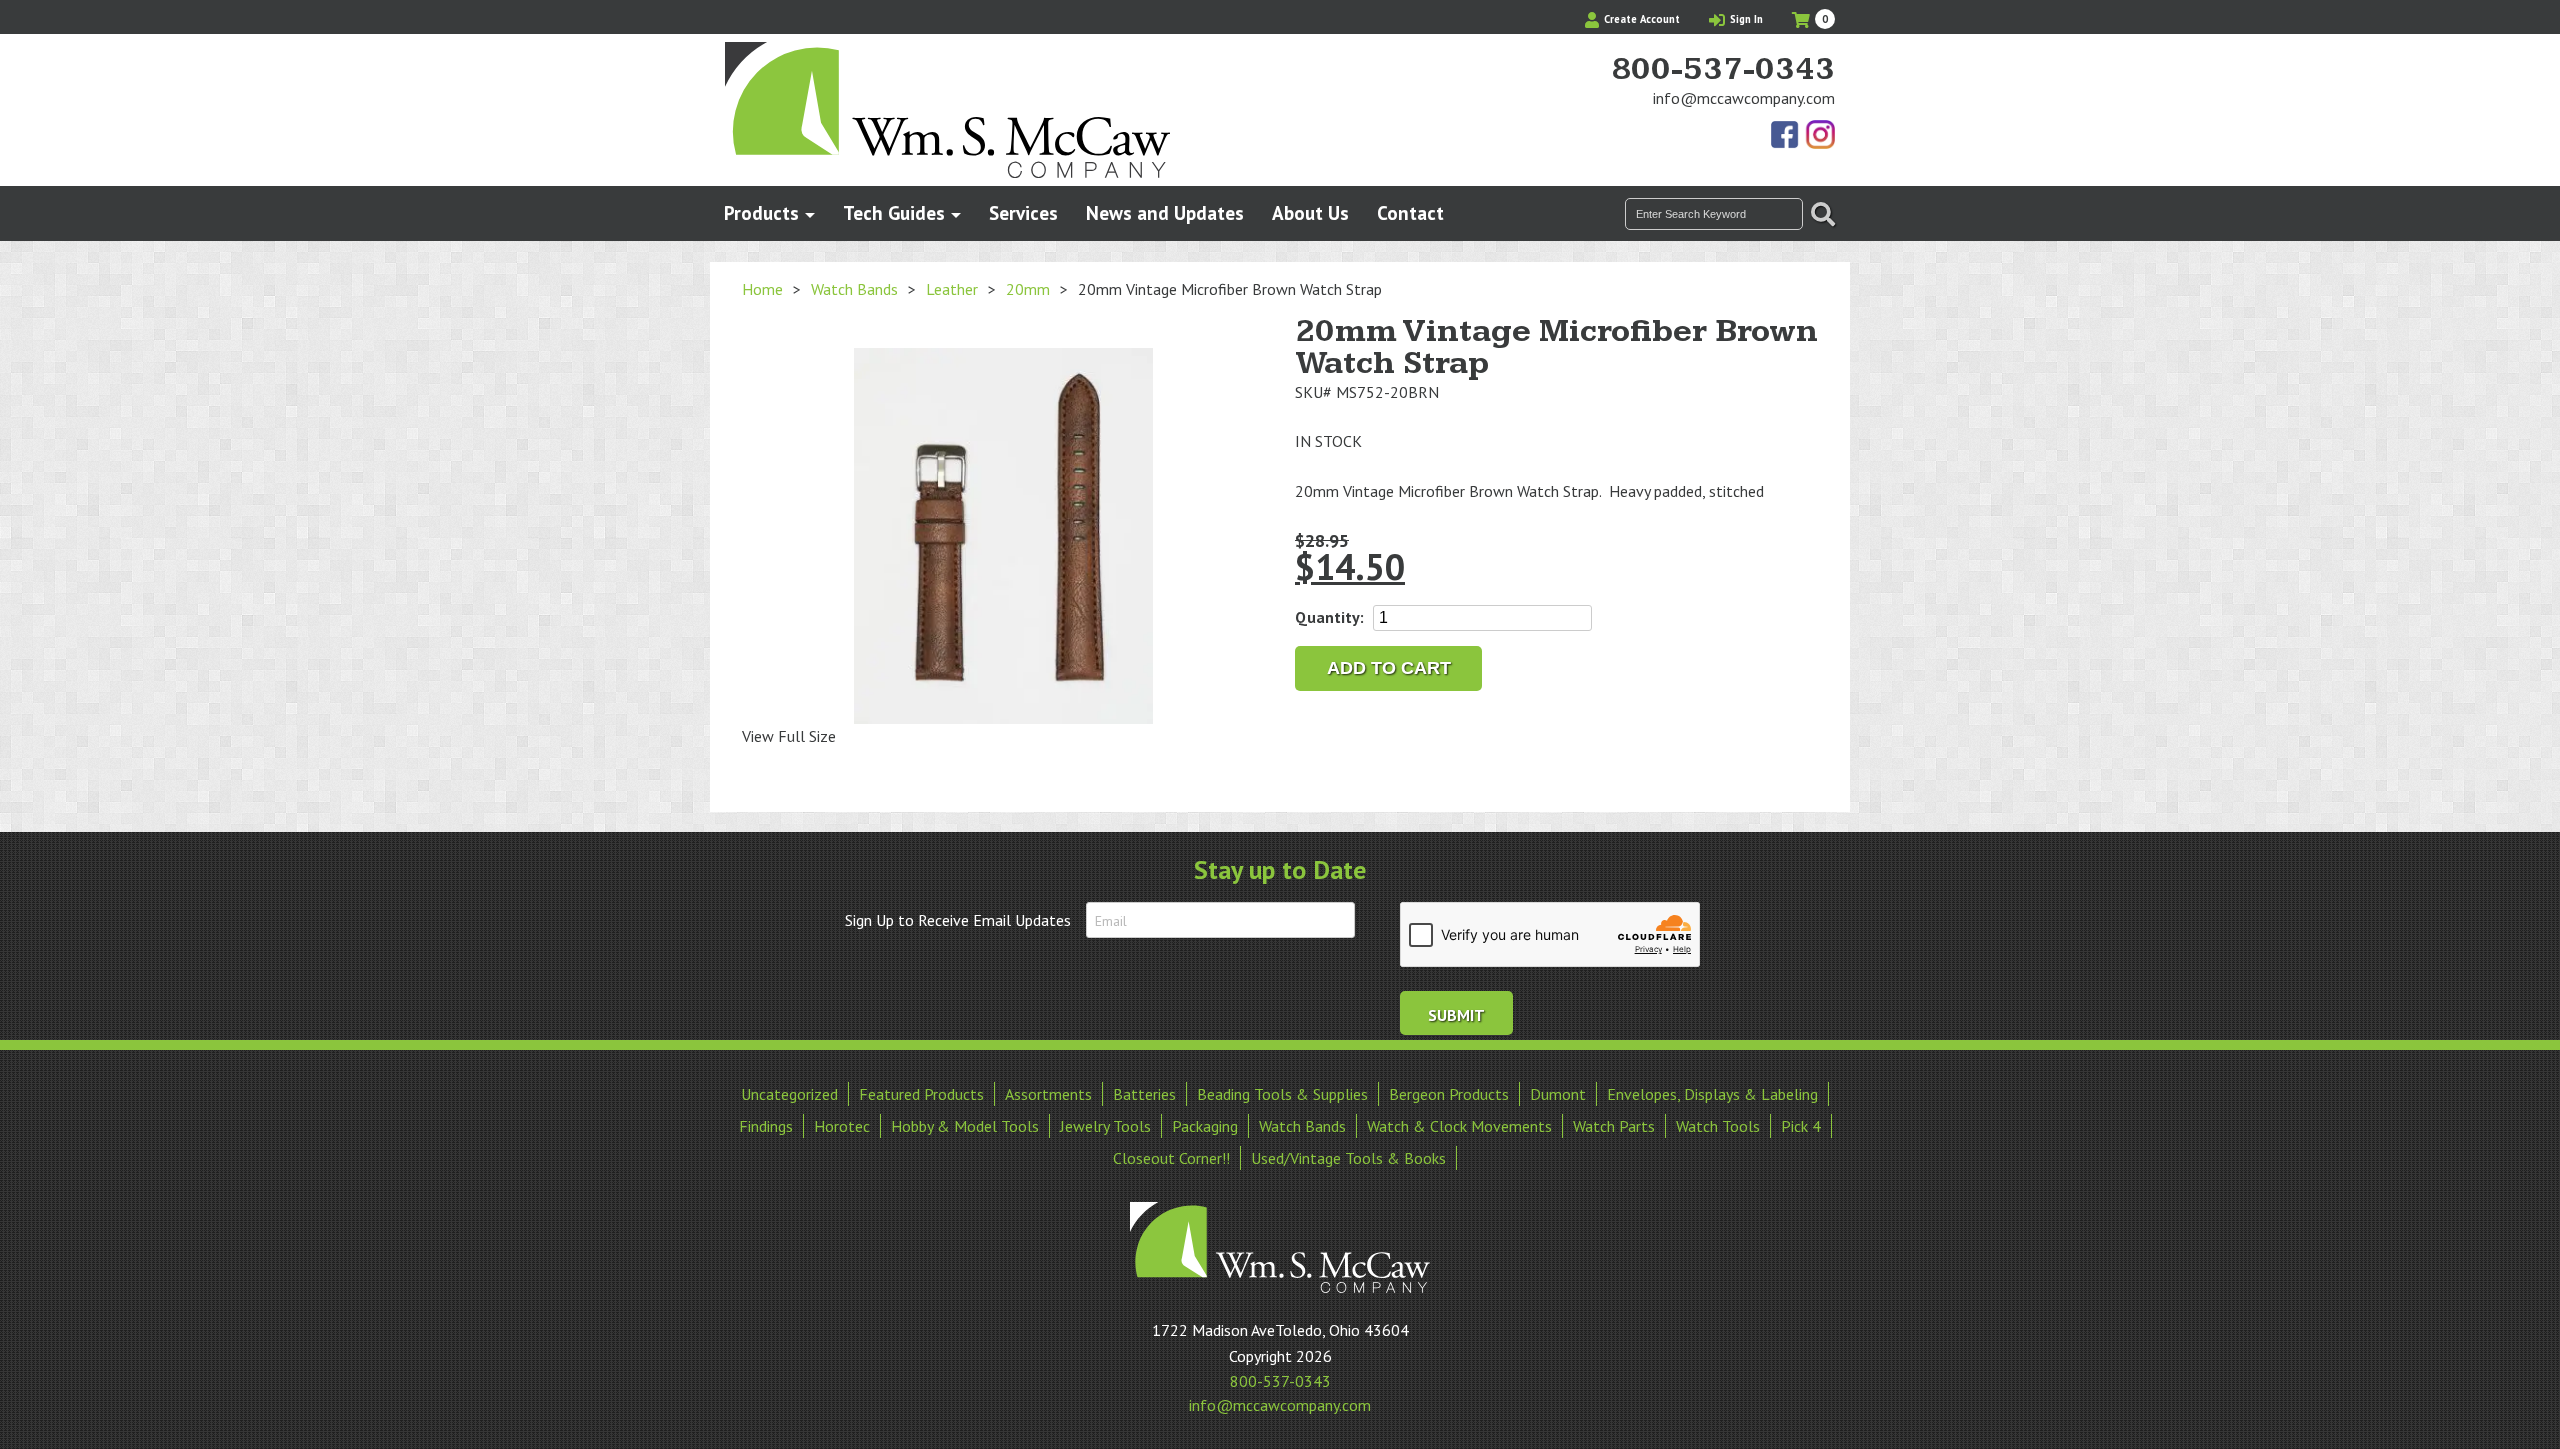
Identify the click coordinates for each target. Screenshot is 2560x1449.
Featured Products (921, 1094)
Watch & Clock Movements (1459, 1126)
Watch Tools (1718, 1126)
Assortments (1048, 1094)
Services (1023, 212)
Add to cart (1389, 668)
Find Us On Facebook (1786, 136)
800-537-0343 (1723, 70)
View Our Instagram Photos (1820, 136)
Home (762, 289)
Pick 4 (1801, 1126)
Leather (952, 289)
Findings (766, 1126)
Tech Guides (894, 212)
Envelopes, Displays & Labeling (1712, 1094)
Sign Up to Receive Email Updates (958, 920)
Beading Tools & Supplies (1282, 1094)
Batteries (1144, 1094)
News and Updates (1165, 212)
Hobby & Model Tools (965, 1126)
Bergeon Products (1449, 1094)
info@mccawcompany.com (1744, 98)
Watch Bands (854, 289)
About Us (1310, 212)
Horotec (842, 1126)
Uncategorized (789, 1094)
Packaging (1205, 1126)
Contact (1410, 212)
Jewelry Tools (1105, 1126)
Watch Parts (1614, 1126)
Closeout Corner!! (1171, 1158)
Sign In (1745, 19)
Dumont (1558, 1094)
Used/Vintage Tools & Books (1348, 1158)
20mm (1028, 289)
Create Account (1640, 19)
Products (761, 212)
